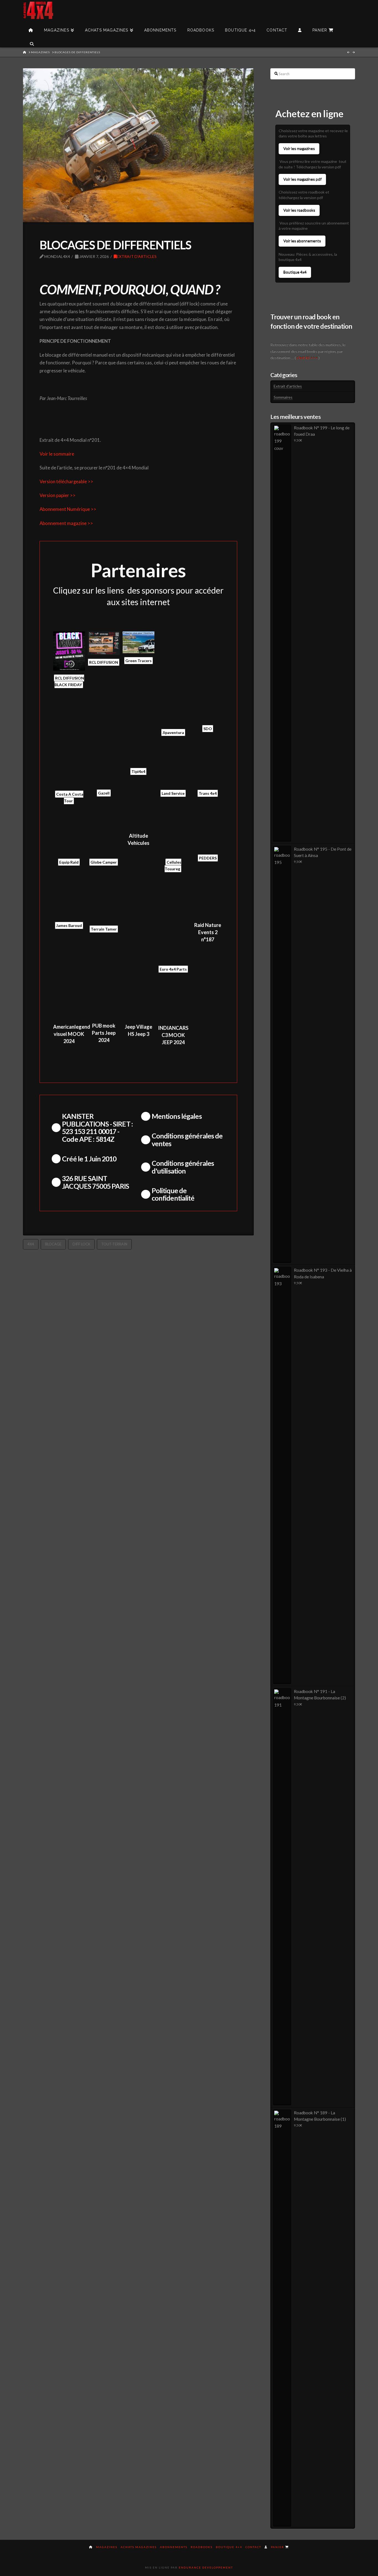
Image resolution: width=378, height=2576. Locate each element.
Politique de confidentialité (173, 1194)
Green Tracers (138, 661)
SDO (208, 729)
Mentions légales (177, 1116)
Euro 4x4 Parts (173, 969)
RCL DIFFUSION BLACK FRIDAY (69, 681)
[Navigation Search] (32, 40)
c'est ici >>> (307, 358)
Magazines (107, 2547)
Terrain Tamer (104, 929)
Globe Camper (104, 862)
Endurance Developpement (206, 2567)
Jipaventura (173, 732)
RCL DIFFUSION (104, 662)
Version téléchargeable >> (66, 482)
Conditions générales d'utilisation (183, 1167)
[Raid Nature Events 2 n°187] (208, 900)
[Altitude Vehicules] (138, 821)
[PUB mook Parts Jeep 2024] (104, 1000)
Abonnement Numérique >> (68, 509)
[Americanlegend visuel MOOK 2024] (69, 1001)
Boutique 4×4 (229, 2547)
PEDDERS (208, 858)
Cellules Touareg (173, 865)
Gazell (104, 793)
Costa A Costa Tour (70, 797)
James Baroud (69, 925)
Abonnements (174, 2547)
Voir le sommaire (57, 454)
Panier (278, 2547)
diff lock (81, 1244)
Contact (253, 2547)
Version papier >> (58, 495)
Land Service (173, 793)
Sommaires (283, 397)
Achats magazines (139, 2547)
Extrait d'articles (137, 256)
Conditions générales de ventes (187, 1139)
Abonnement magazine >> (66, 523)
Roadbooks (202, 2547)
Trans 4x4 (208, 793)
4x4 (31, 1244)
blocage (53, 1244)
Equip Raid (69, 862)
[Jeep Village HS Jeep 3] (138, 1001)
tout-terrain (114, 1244)
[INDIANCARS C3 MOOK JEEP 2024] (173, 1001)
